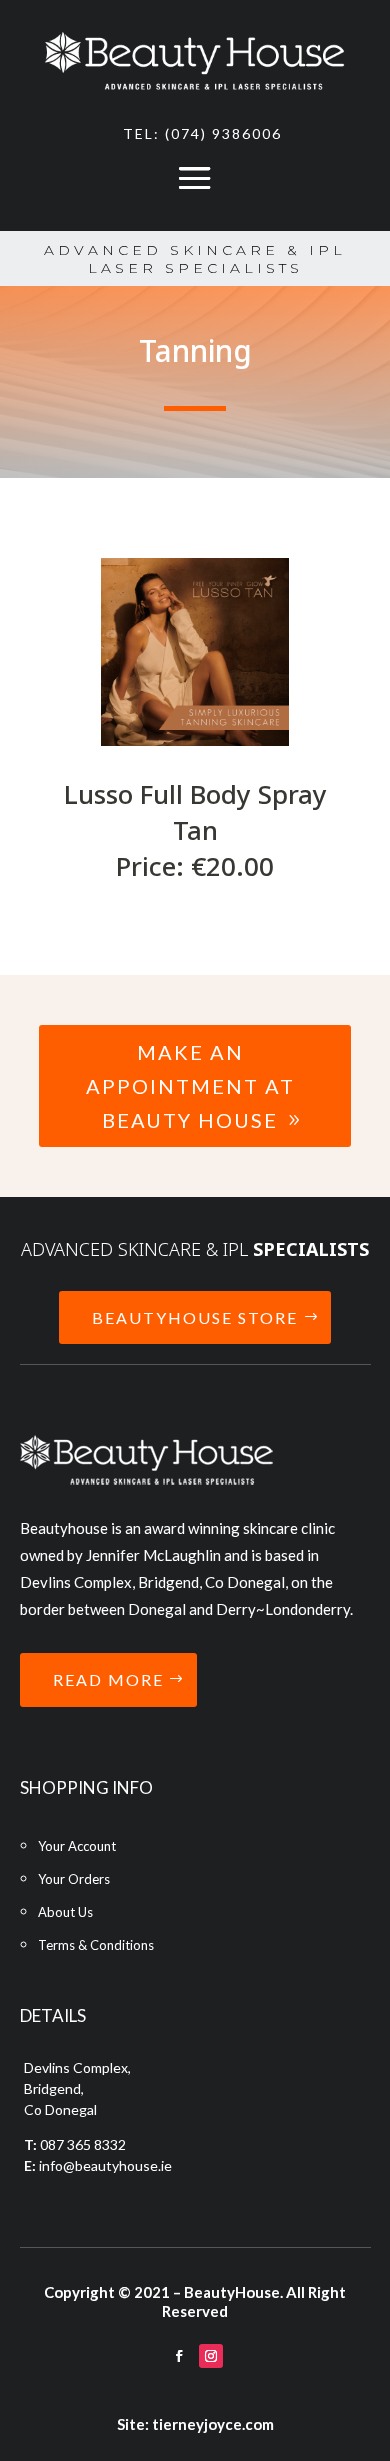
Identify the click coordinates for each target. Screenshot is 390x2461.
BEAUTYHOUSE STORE (195, 1317)
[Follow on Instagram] (211, 2356)
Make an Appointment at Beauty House (190, 1086)
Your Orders (74, 1879)
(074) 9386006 (223, 133)
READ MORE (108, 1679)
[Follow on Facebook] (179, 2356)
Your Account (77, 1846)
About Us (65, 1912)
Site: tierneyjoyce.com (195, 2424)
